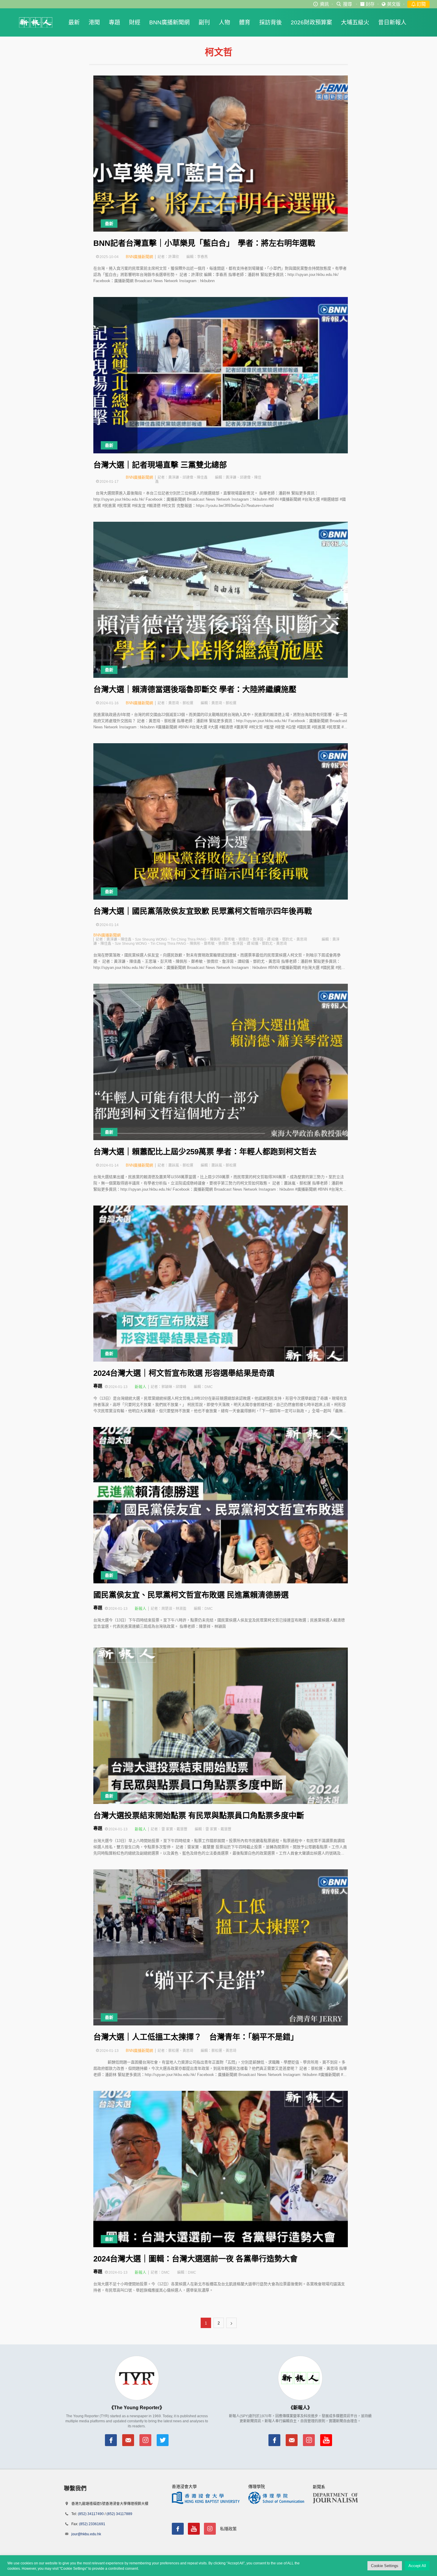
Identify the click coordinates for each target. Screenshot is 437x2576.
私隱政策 (228, 2529)
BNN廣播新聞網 (169, 22)
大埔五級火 (355, 22)
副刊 (204, 22)
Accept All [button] (417, 2566)
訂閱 (421, 4)
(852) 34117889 (119, 2514)
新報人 (140, 1387)
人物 (224, 22)
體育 (245, 22)
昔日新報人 (392, 22)
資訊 (324, 4)
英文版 (394, 4)
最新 (74, 22)
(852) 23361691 (92, 2524)
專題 (114, 22)
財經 (135, 22)
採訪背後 (271, 22)
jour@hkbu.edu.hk (86, 2534)
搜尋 (348, 4)
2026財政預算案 (311, 22)
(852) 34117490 (91, 2514)
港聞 (94, 22)
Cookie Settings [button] (385, 2566)
